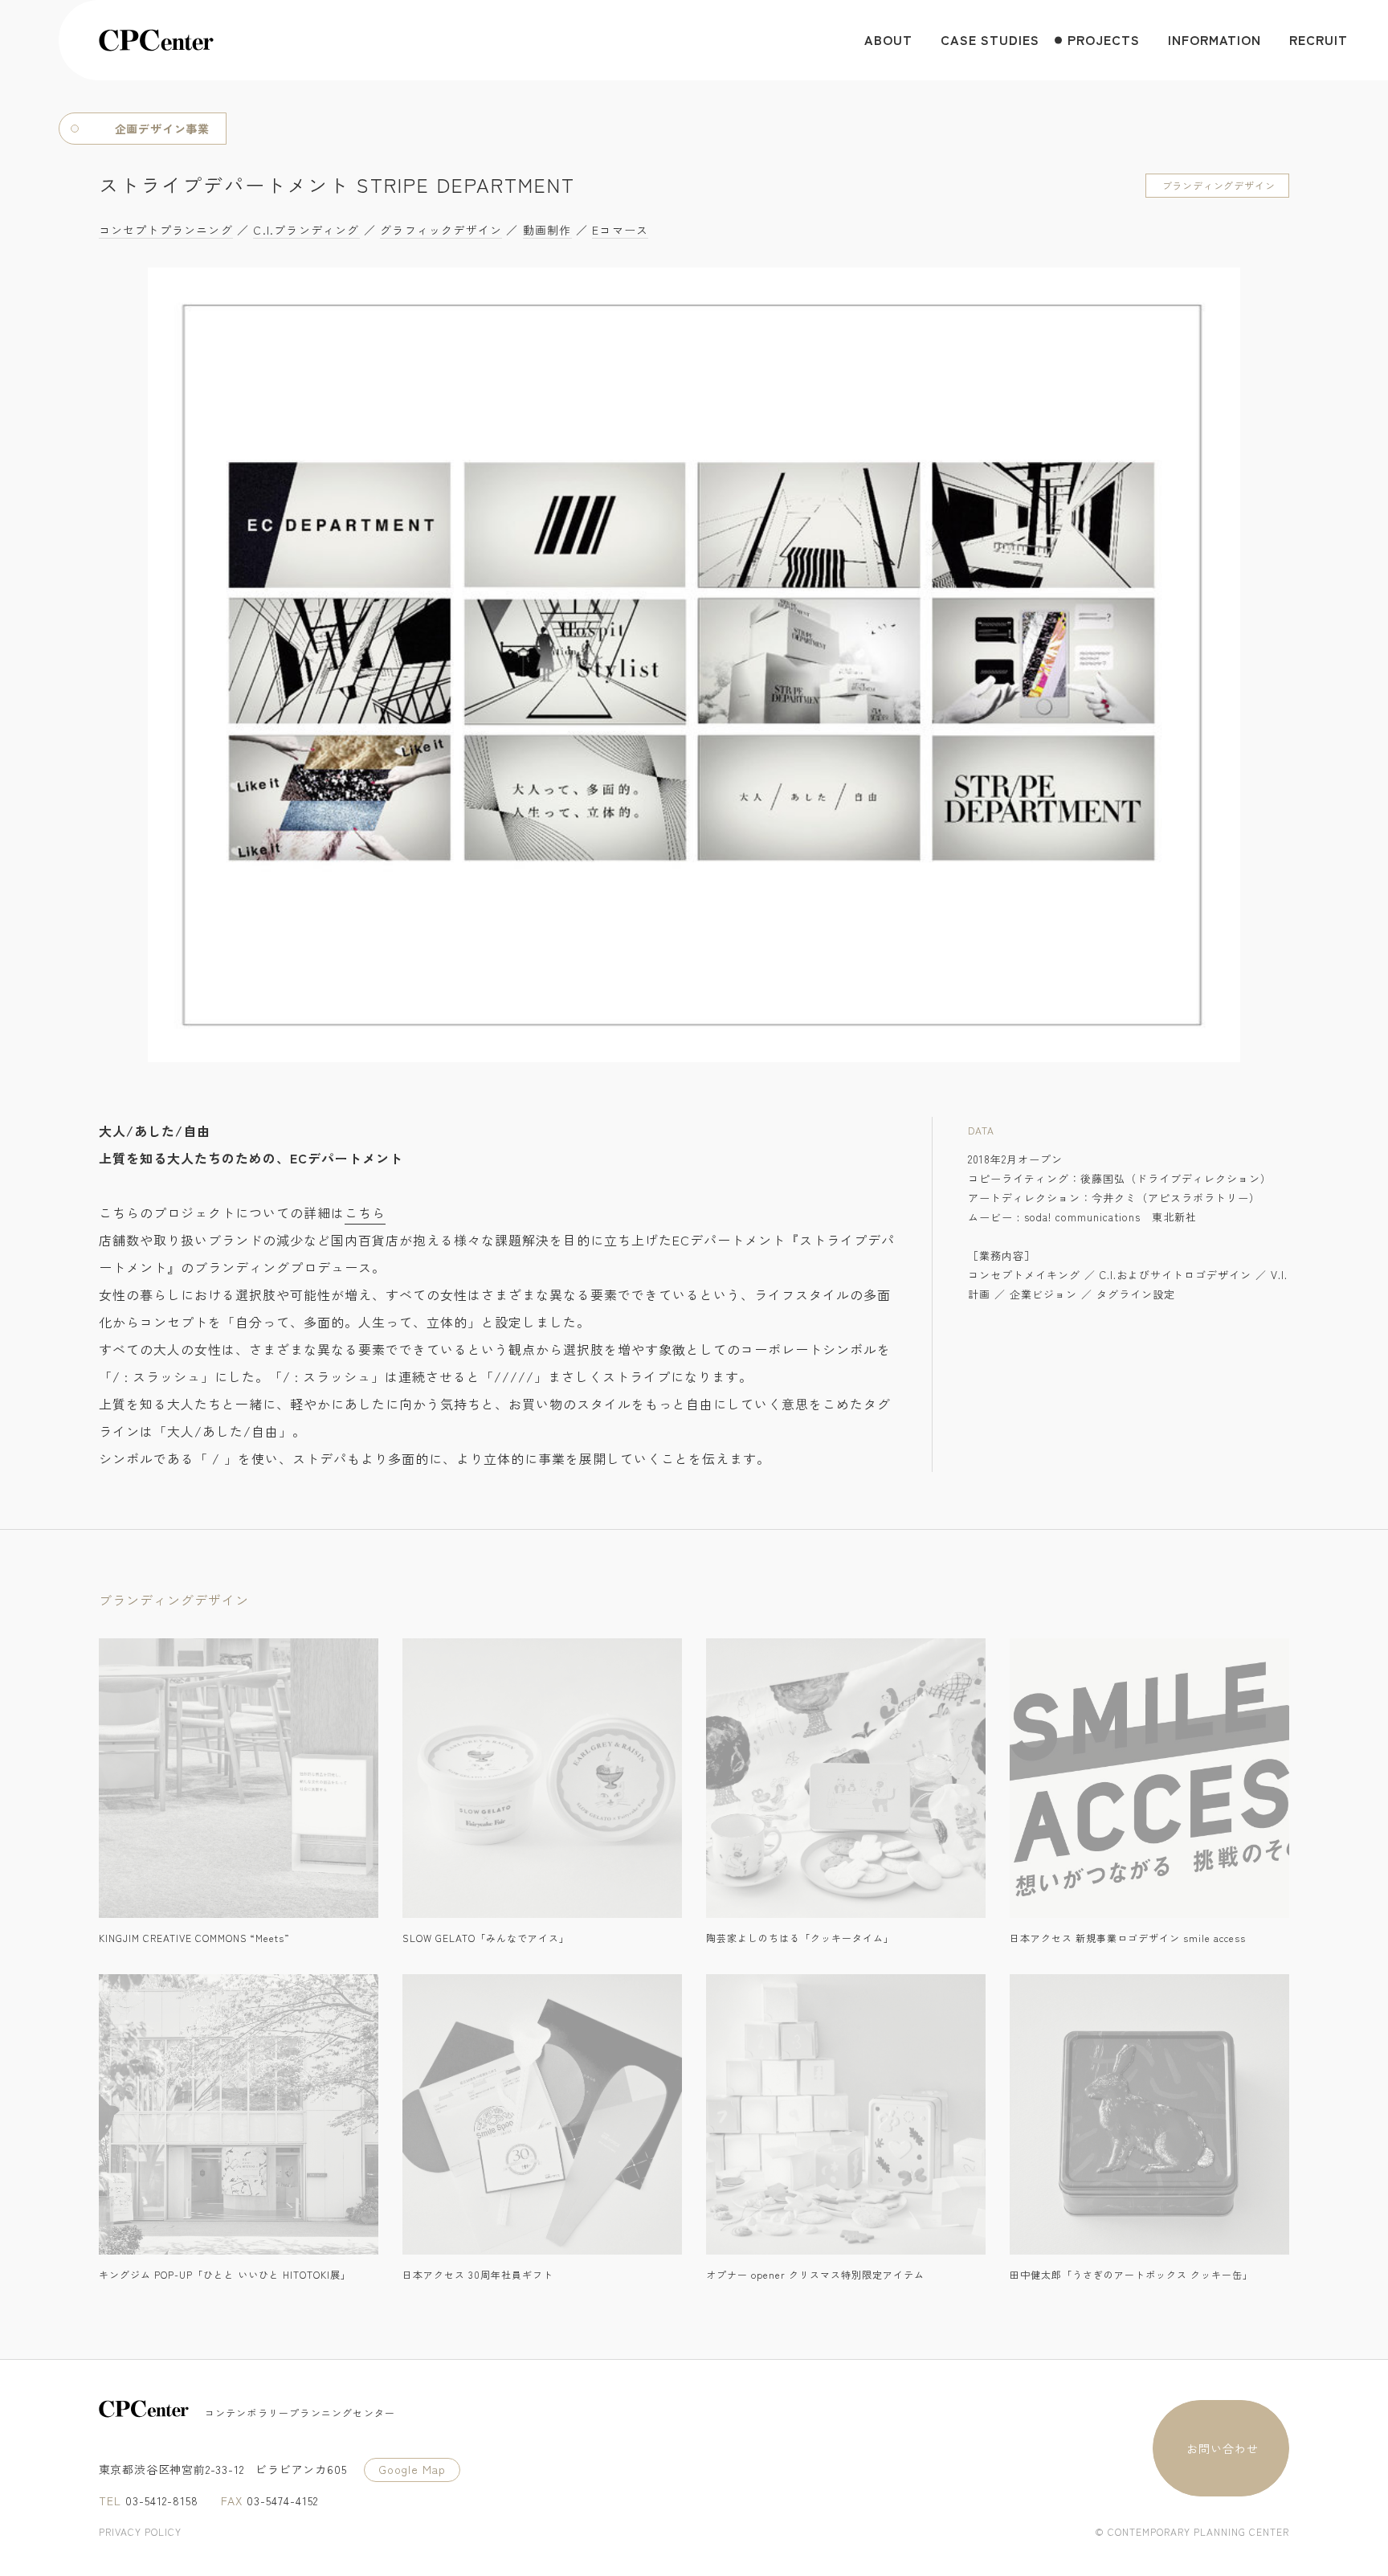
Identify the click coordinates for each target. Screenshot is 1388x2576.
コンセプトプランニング (166, 230)
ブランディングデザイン (1219, 185)
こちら (365, 1212)
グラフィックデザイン (441, 230)
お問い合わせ (1223, 2448)
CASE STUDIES (990, 39)
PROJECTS (1104, 39)
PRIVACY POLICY (140, 2531)
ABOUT (888, 39)
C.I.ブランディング (306, 230)
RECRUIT (1319, 39)
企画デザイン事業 (162, 129)
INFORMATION (1214, 39)
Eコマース (620, 230)
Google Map (412, 2469)
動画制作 (547, 230)
